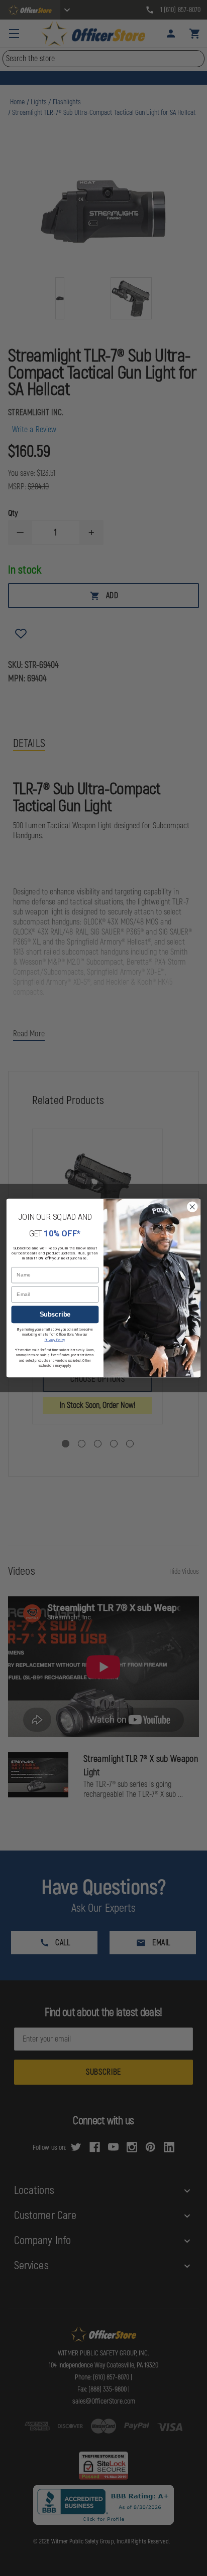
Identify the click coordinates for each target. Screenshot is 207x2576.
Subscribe (55, 1315)
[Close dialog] (192, 1207)
